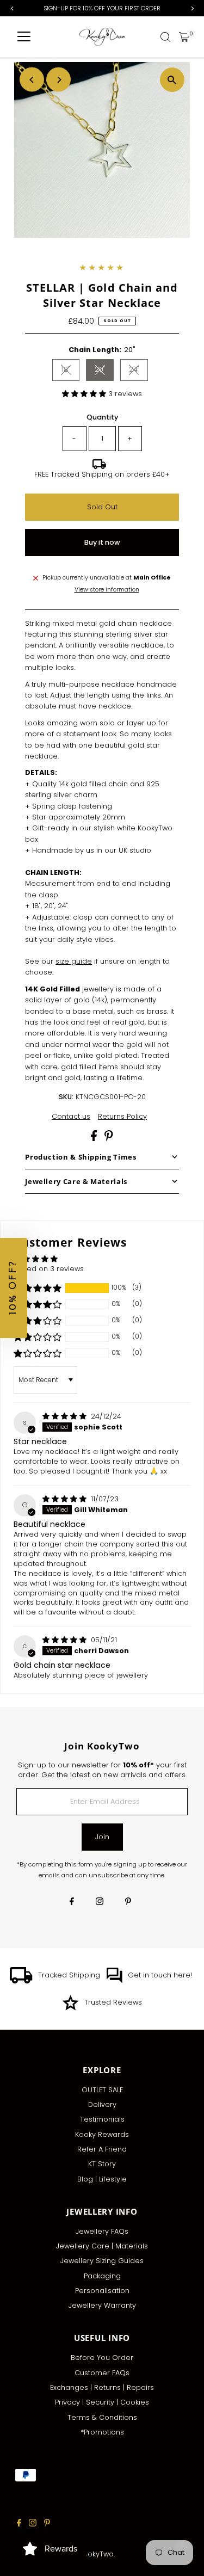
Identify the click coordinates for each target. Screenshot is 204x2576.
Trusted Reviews (113, 2002)
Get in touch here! (160, 1975)
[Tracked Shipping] (21, 1981)
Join (102, 1837)
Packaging (102, 2276)
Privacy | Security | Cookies (102, 2402)
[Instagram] (100, 1902)
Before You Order (102, 2358)
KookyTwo (96, 2554)
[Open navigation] (24, 37)
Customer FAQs (102, 2373)
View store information (107, 590)
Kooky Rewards (102, 2134)
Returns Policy (122, 1117)
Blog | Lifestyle (102, 2179)
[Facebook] (72, 1902)
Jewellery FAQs (102, 2231)
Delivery (102, 2104)
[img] (66, 1416)
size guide (74, 961)
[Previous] (32, 80)
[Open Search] (165, 37)
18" (70, 371)
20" (104, 371)
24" (138, 371)
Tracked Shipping (69, 1975)
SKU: (66, 1097)
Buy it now (102, 542)
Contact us (71, 1117)
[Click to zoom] (172, 80)
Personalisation (102, 2291)
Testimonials (102, 2119)
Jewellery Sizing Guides (102, 2261)
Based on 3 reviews (49, 1269)
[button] (85, 394)
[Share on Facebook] (95, 1139)
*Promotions (102, 2432)
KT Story (102, 2164)
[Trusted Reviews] (70, 2008)
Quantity (102, 417)
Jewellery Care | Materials (102, 2246)
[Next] (58, 80)
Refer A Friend (102, 2149)
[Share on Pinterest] (109, 1139)
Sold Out (102, 507)
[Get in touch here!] (114, 1981)
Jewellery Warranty (102, 2305)
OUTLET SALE (102, 2090)
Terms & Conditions (102, 2417)
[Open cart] (184, 37)
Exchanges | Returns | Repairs (102, 2387)
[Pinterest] (128, 1902)
